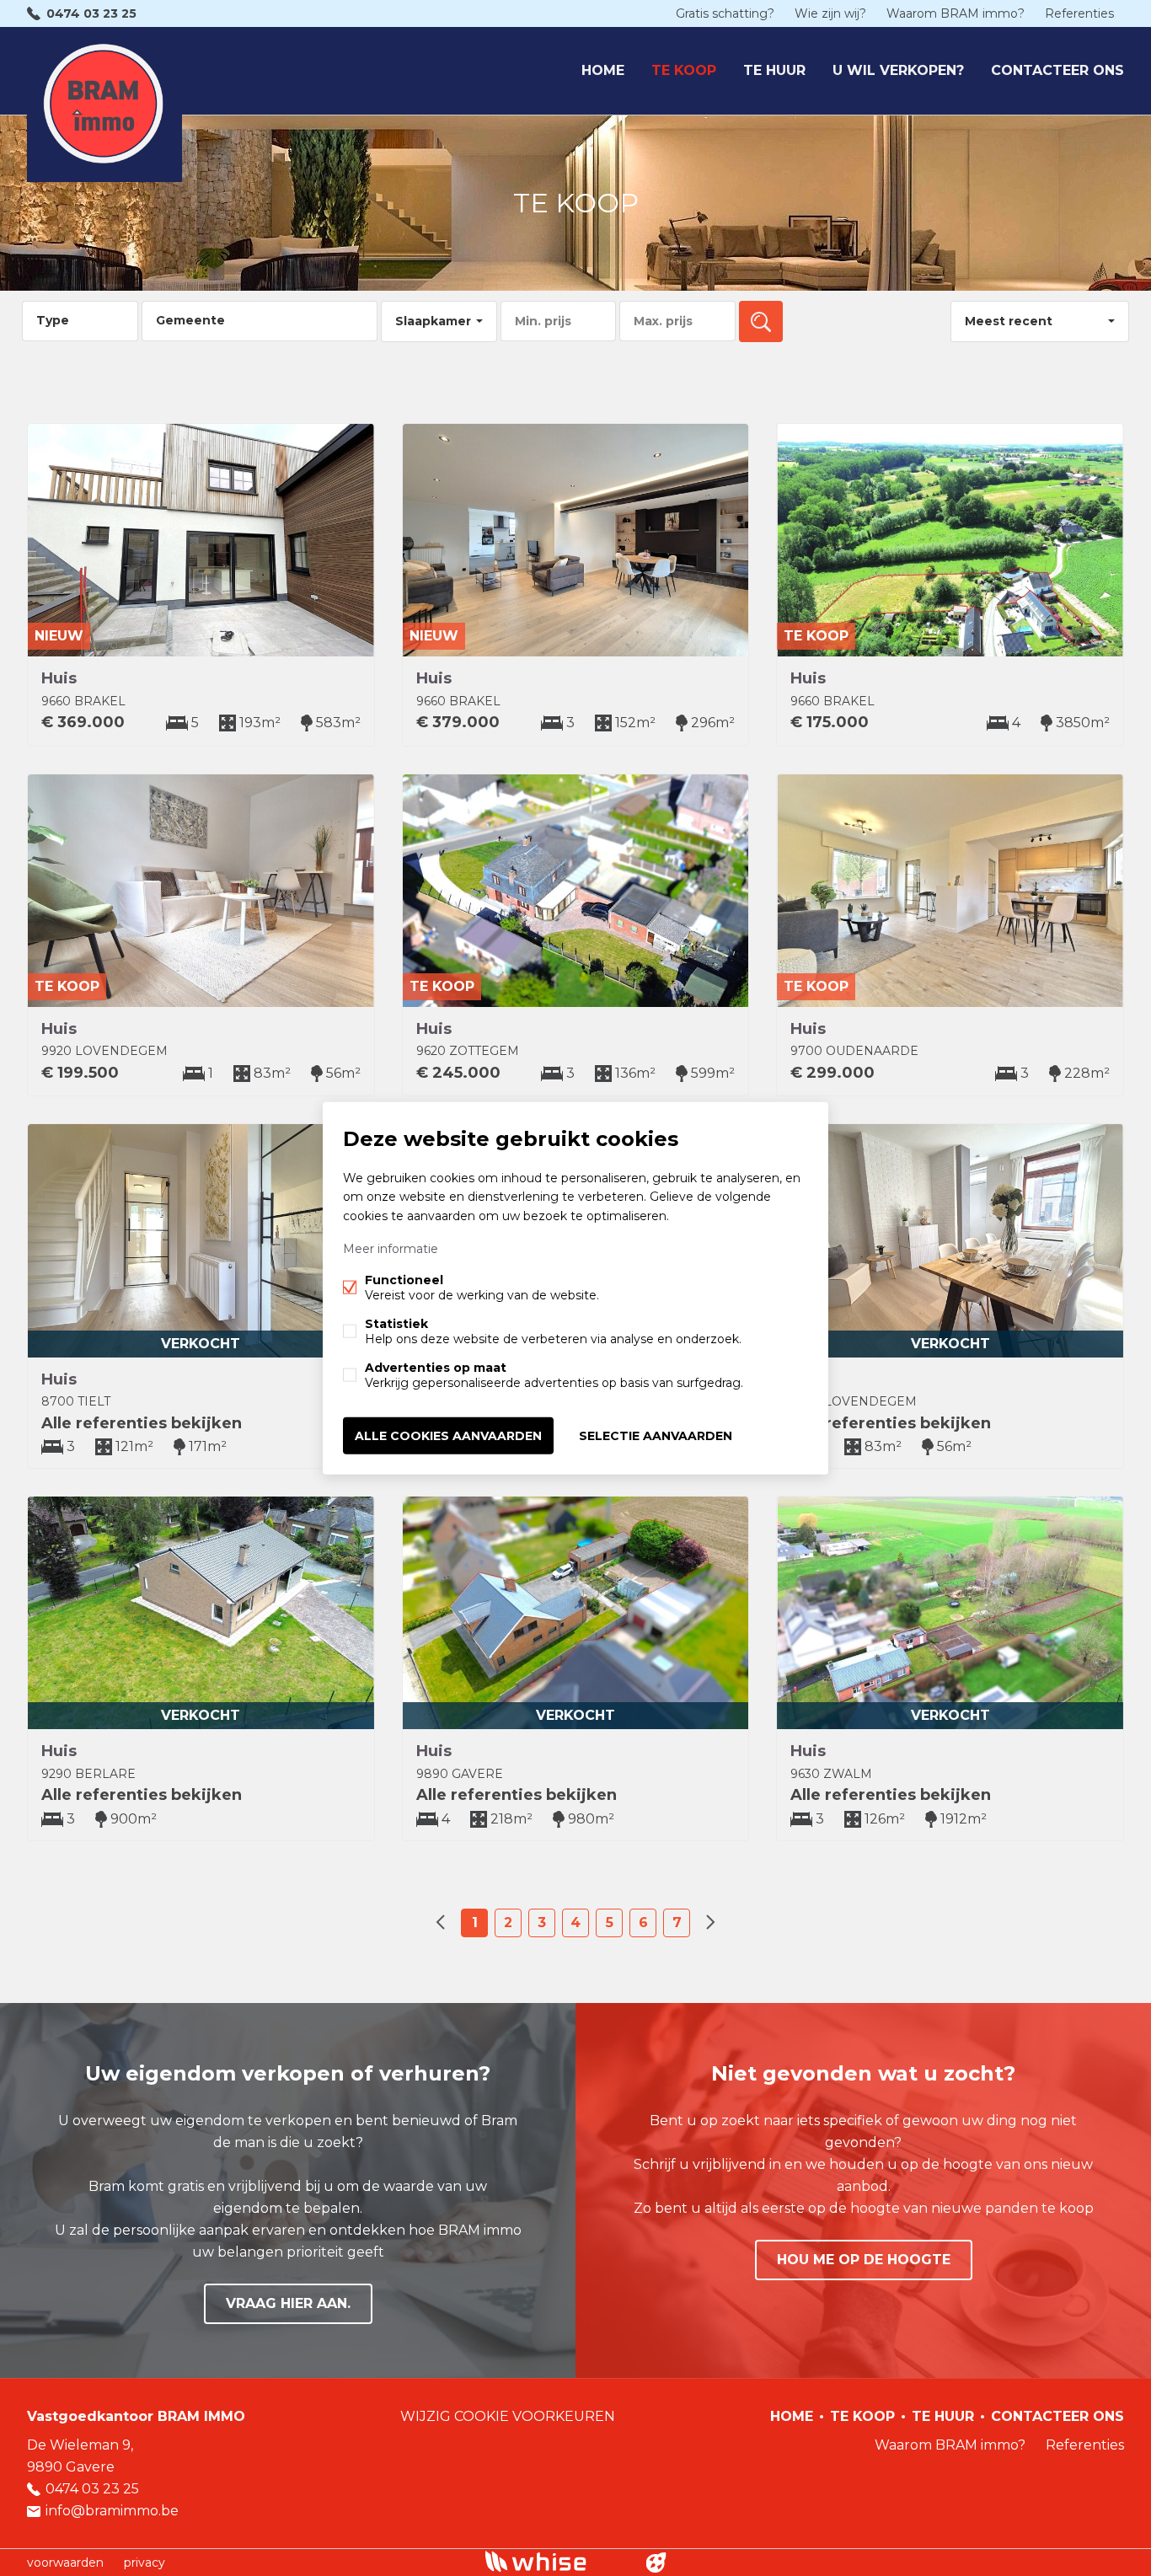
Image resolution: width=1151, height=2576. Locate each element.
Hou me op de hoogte (864, 2260)
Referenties (1079, 13)
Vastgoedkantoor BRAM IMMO (136, 2416)
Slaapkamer (433, 321)
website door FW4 (656, 2563)
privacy (145, 2563)
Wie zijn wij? (830, 13)
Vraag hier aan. (288, 2303)
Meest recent (1009, 321)
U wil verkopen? (898, 70)
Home (603, 70)
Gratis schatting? (725, 13)
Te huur (774, 70)
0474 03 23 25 (91, 13)
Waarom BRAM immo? (956, 13)
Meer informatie (391, 1248)
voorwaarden (65, 2563)
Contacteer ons (1057, 70)
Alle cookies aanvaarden (448, 1435)
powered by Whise (556, 2561)
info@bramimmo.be (112, 2511)
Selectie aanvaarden (656, 1435)
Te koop (684, 70)
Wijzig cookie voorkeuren (508, 2416)
